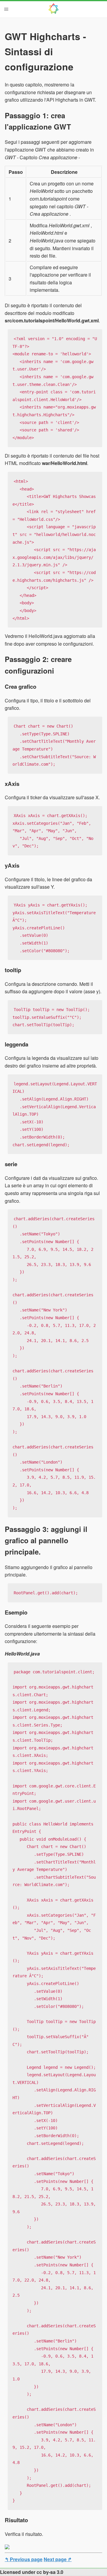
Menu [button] (6, 9)
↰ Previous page (24, 2559)
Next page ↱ (58, 2559)
